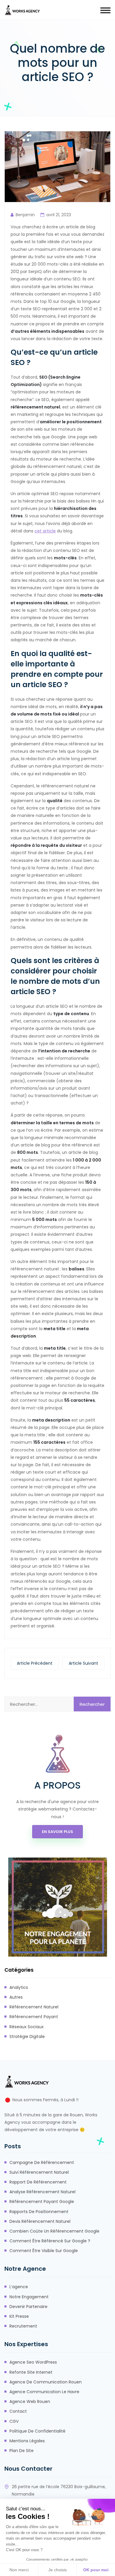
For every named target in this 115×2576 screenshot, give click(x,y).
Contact (18, 2411)
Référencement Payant (34, 2017)
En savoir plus (57, 1832)
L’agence (19, 2287)
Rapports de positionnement (39, 2212)
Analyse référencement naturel (42, 2192)
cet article (45, 531)
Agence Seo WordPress (33, 2362)
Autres (16, 1997)
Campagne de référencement (42, 2162)
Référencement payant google (42, 2202)
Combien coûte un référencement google (54, 2231)
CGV (14, 2421)
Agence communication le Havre (44, 2392)
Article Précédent (35, 1663)
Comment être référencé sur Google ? (50, 2241)
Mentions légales (27, 2441)
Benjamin (25, 215)
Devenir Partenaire (28, 2307)
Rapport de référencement (38, 2182)
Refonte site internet (31, 2372)
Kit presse (19, 2316)
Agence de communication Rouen (46, 2382)
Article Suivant (83, 1663)
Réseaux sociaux (27, 2027)
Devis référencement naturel (40, 2221)
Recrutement (23, 2326)
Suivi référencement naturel (39, 2172)
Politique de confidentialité (37, 2431)
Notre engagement (29, 2297)
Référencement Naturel (34, 2007)
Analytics (19, 1987)
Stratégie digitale (27, 2036)
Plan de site (22, 2451)
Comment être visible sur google (44, 2251)
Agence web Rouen (30, 2401)
